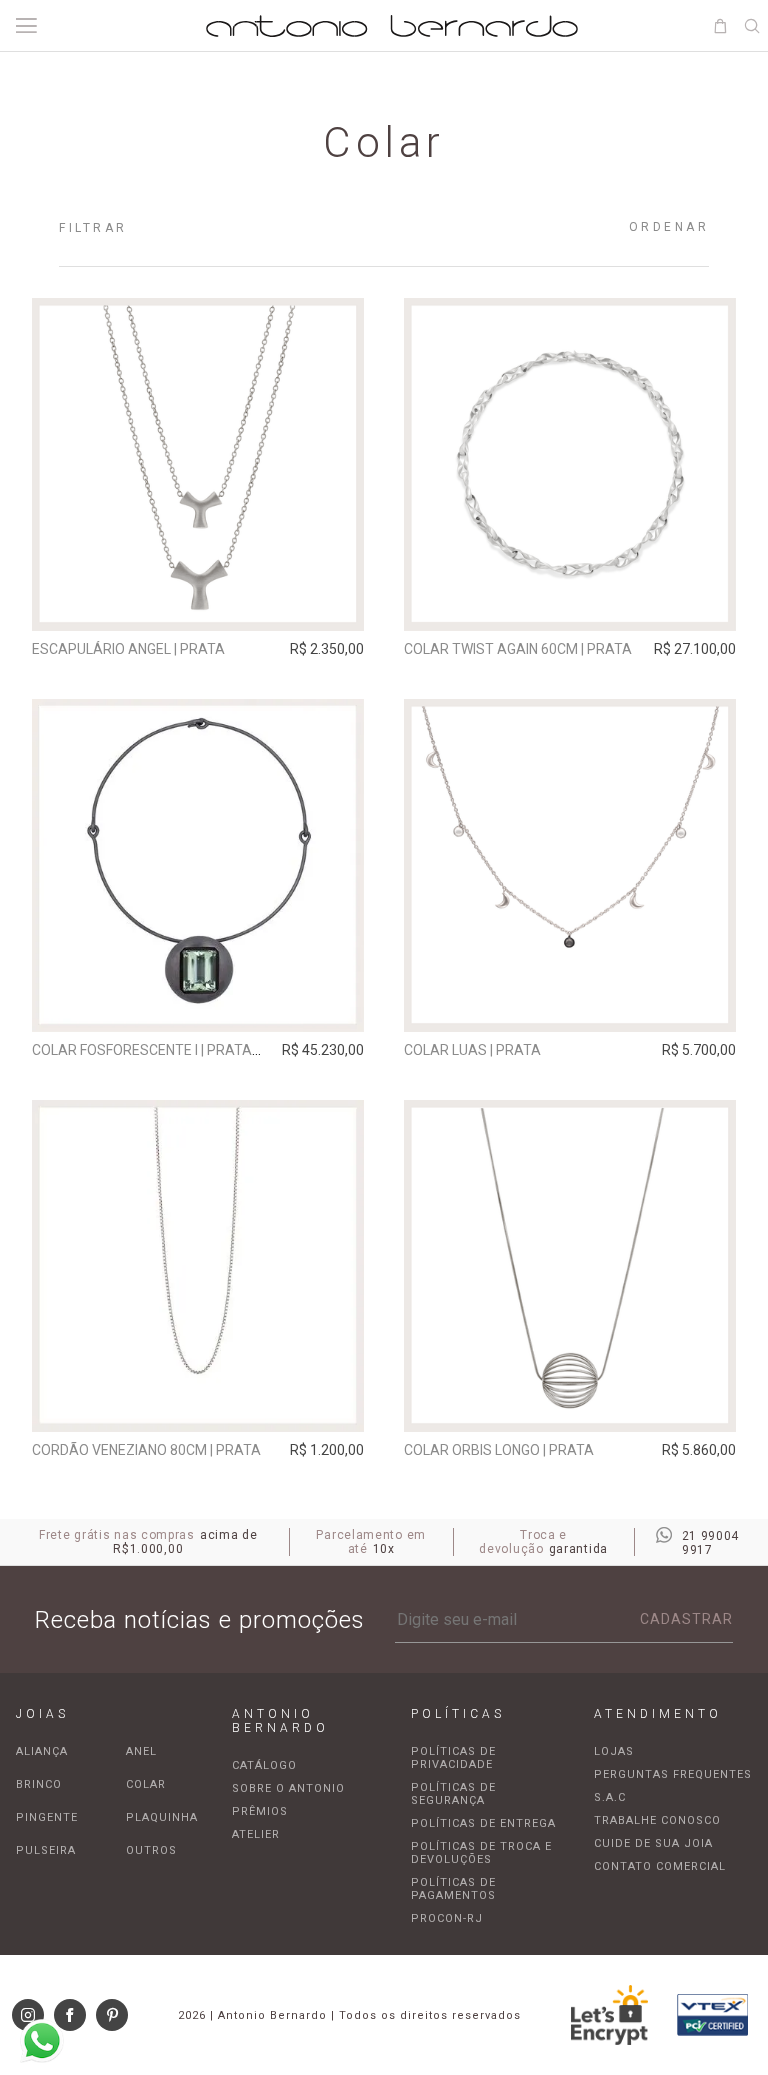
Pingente (47, 1817)
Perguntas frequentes (673, 1774)
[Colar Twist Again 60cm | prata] (570, 464)
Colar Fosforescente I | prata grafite (171, 1050)
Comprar (197, 602)
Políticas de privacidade (453, 1758)
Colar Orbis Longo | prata (499, 1450)
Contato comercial (660, 1866)
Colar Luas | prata (472, 1050)
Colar (146, 1784)
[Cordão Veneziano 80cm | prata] (198, 1266)
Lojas (614, 1751)
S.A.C (610, 1797)
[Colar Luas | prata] (570, 865)
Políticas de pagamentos (453, 1889)
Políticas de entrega (483, 1823)
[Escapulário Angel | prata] (198, 464)
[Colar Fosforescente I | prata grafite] (198, 865)
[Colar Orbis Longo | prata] (570, 1266)
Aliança (42, 1751)
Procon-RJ (447, 1918)
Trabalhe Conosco (657, 1820)
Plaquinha (162, 1817)
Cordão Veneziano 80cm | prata (146, 1450)
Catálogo (264, 1765)
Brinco (39, 1784)
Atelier (256, 1834)
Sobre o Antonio (288, 1788)
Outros (151, 1850)
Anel (141, 1751)
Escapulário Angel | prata (128, 649)
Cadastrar (686, 1619)
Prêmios (260, 1811)
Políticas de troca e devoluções (481, 1853)
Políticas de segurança (453, 1794)
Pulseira (46, 1850)
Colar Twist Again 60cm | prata (518, 649)
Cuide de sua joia (653, 1843)
